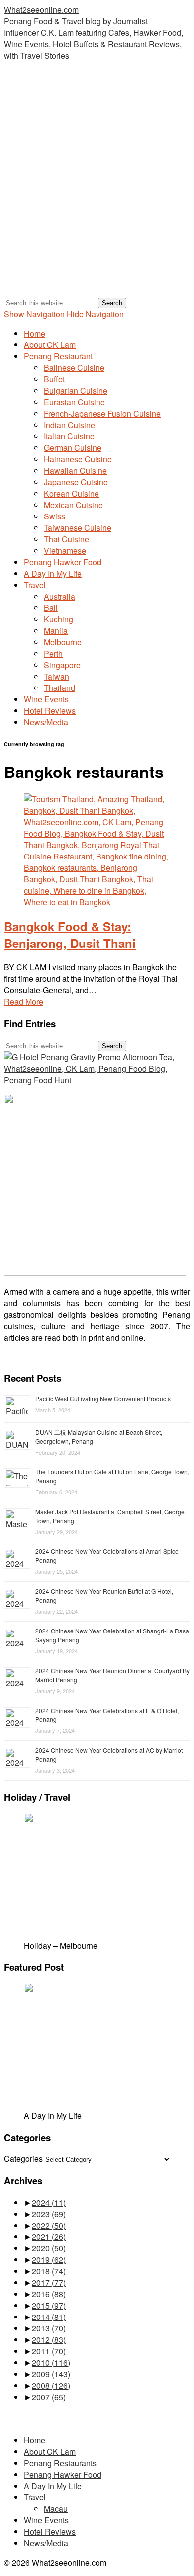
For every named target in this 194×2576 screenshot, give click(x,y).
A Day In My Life (53, 573)
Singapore (62, 665)
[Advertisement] (97, 189)
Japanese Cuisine (76, 482)
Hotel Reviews (50, 711)
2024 (49, 2202)
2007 (49, 2397)
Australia (59, 596)
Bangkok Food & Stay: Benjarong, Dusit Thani (70, 935)
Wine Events (46, 699)
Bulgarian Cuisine (76, 390)
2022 (49, 2225)
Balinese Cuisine (74, 368)
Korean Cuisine (71, 493)
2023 (49, 2214)
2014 (49, 2317)
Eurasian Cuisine (74, 402)
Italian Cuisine (69, 436)
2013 (49, 2328)
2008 (51, 2385)
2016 (49, 2294)
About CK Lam (50, 345)
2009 (51, 2374)
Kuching (58, 619)
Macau (56, 2509)
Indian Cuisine (69, 425)
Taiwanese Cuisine (78, 528)
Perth (53, 653)
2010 (51, 2362)
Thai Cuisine (66, 539)
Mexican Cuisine (73, 505)
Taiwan (56, 676)
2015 (49, 2305)
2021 (49, 2237)
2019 (49, 2260)
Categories (23, 2159)
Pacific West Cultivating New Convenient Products (103, 1399)
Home (35, 333)
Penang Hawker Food (63, 562)
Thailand (59, 688)
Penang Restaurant (58, 356)
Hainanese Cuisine (78, 459)
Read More (24, 1001)
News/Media (46, 722)
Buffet (54, 379)
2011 (49, 2351)
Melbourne (63, 642)
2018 (49, 2271)
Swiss (54, 516)
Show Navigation (34, 314)
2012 (49, 2340)
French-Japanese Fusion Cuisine (102, 413)
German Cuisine (73, 448)
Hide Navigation (95, 314)
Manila (56, 631)
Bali (51, 608)
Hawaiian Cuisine (75, 471)
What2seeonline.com (41, 10)
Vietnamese (65, 551)
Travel (35, 585)
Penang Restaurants (60, 2463)
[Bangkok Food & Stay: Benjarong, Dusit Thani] (97, 902)
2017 (49, 2282)
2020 (49, 2248)
